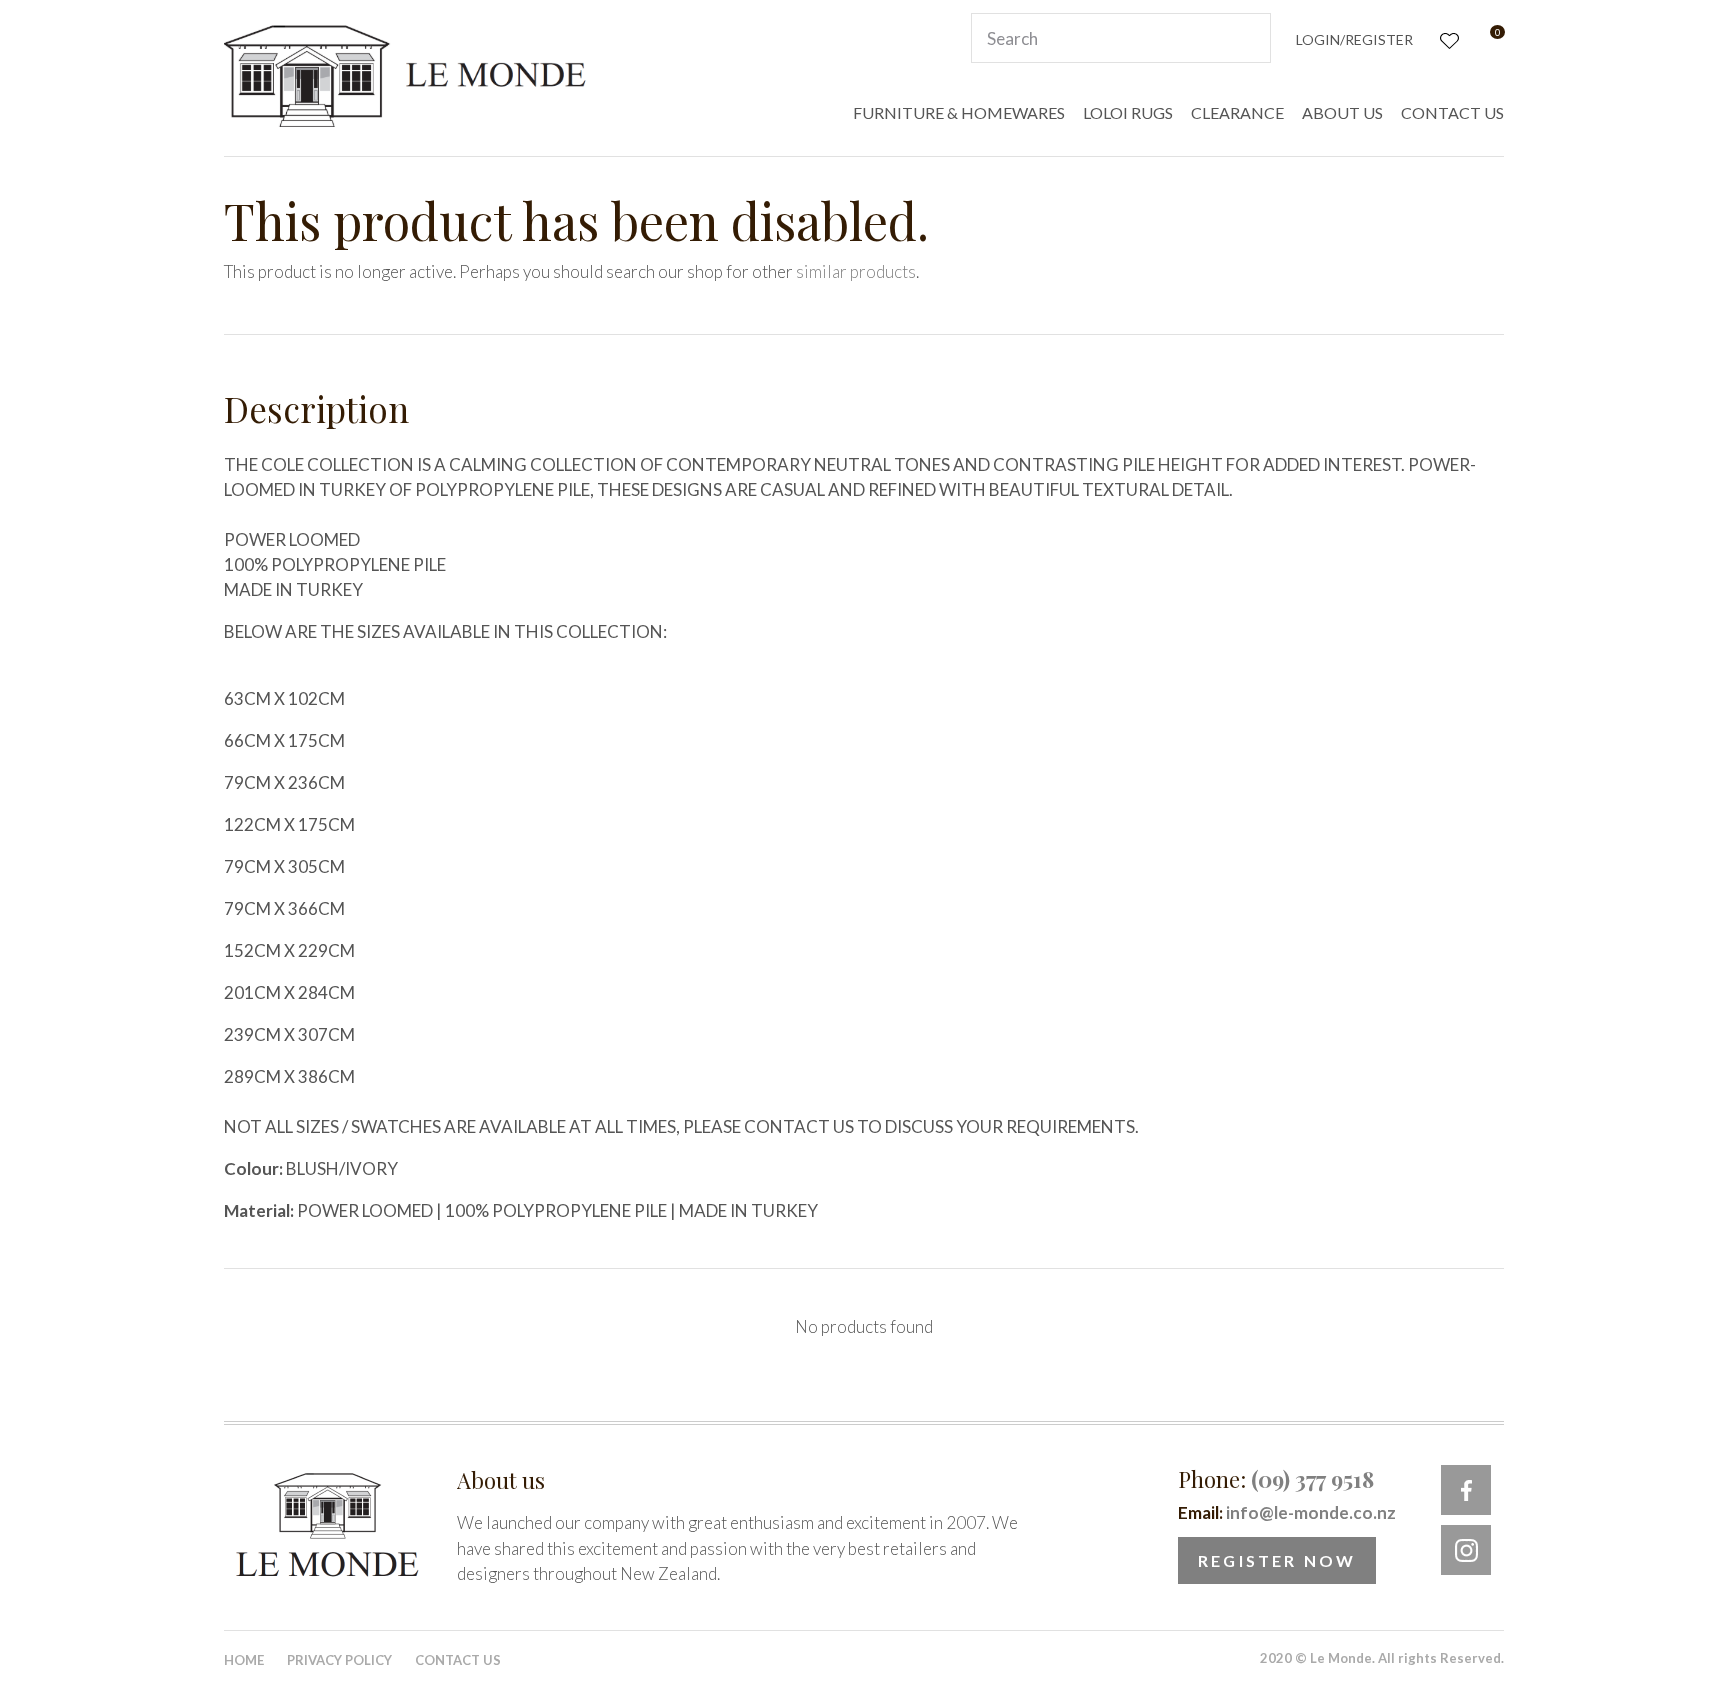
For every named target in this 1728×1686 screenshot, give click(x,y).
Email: (1287, 1512)
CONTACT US (1452, 112)
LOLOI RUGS (1128, 112)
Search (1247, 38)
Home (244, 1660)
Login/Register (1354, 39)
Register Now (1277, 1560)
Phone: (1276, 1479)
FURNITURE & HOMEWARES (959, 112)
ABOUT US (1342, 112)
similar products (856, 271)
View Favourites (1447, 38)
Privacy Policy (339, 1660)
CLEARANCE (1237, 112)
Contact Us (458, 1660)
